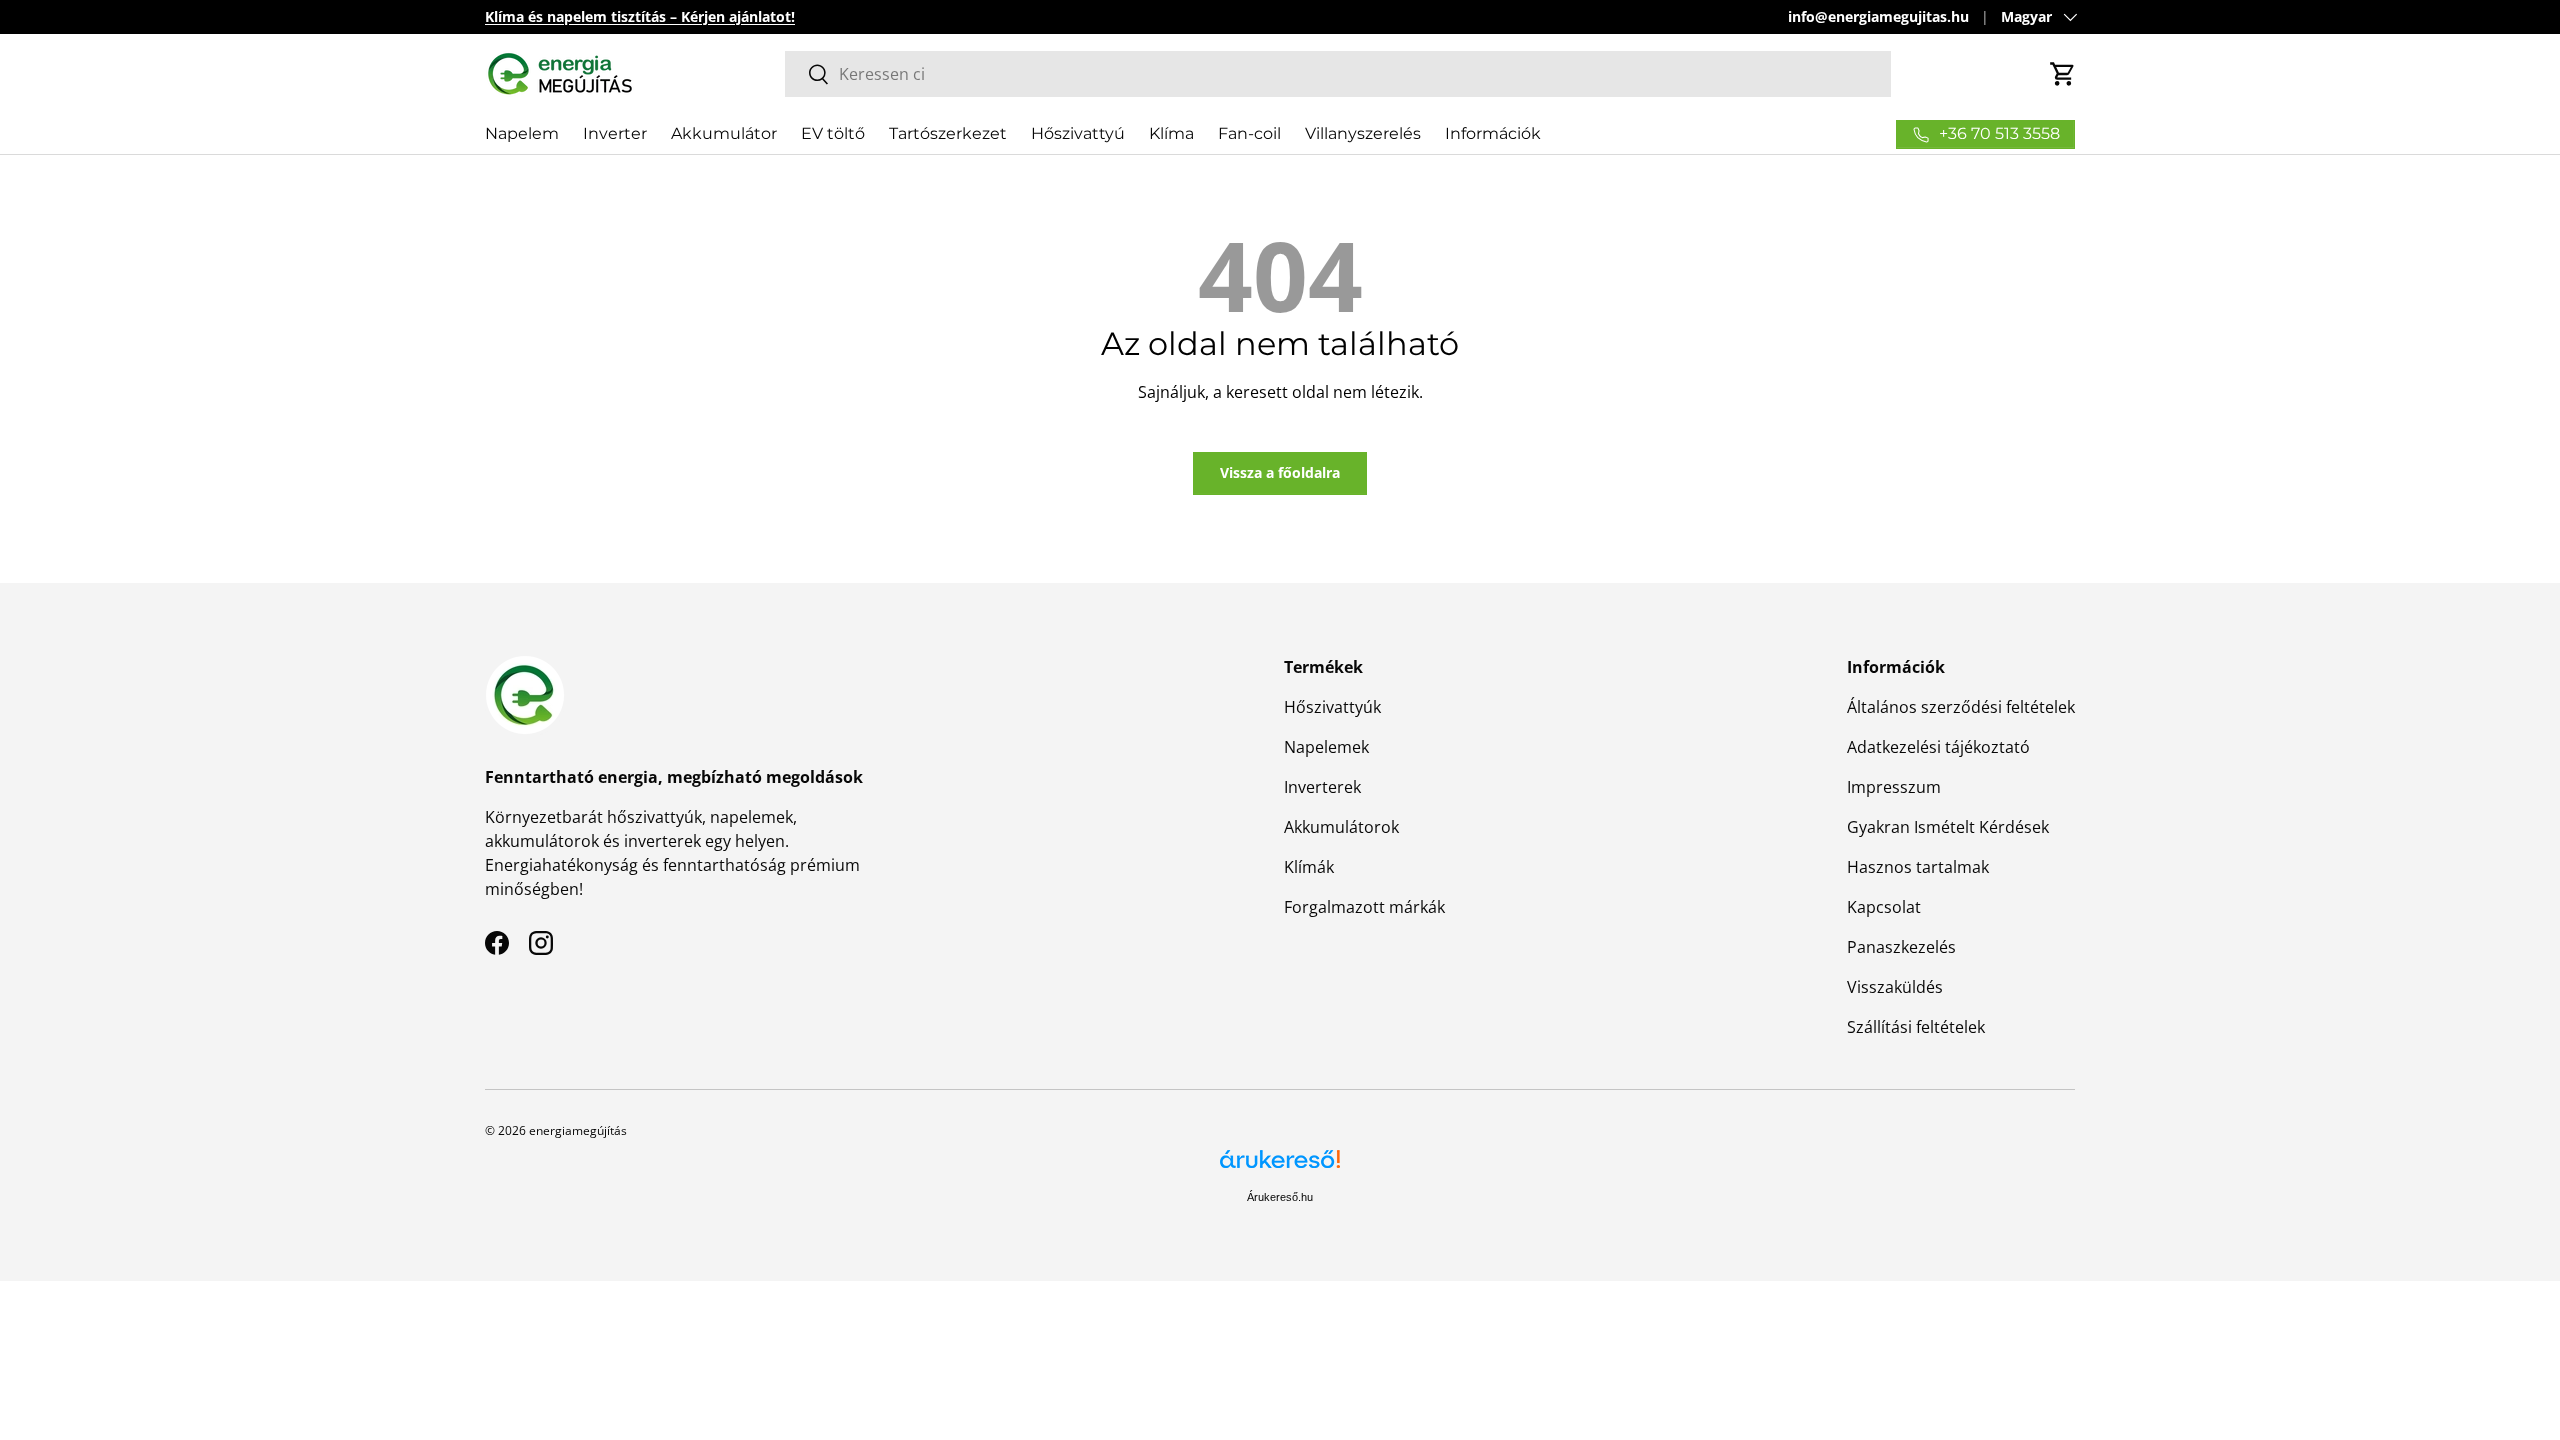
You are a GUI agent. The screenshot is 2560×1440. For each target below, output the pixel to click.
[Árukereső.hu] (1280, 1166)
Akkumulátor (724, 133)
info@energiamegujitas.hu (1878, 16)
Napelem (522, 133)
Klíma (1171, 133)
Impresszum (1894, 787)
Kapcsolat (1884, 907)
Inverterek (1322, 787)
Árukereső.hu (1280, 1197)
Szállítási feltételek (1916, 1027)
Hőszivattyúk (1332, 707)
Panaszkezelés (1901, 947)
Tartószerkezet (948, 133)
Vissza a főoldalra (1280, 472)
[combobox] (1338, 74)
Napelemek (1326, 747)
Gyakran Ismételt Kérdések (1948, 827)
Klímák (1309, 867)
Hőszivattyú (1078, 133)
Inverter (615, 133)
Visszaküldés (1895, 987)
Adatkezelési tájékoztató (1938, 747)
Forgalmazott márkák (1364, 907)
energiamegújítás (578, 1130)
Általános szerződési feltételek (1961, 707)
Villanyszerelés (1363, 133)
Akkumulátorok (1341, 827)
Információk (1493, 133)
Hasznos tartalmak (1918, 867)
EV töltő (833, 133)
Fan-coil (1249, 133)
